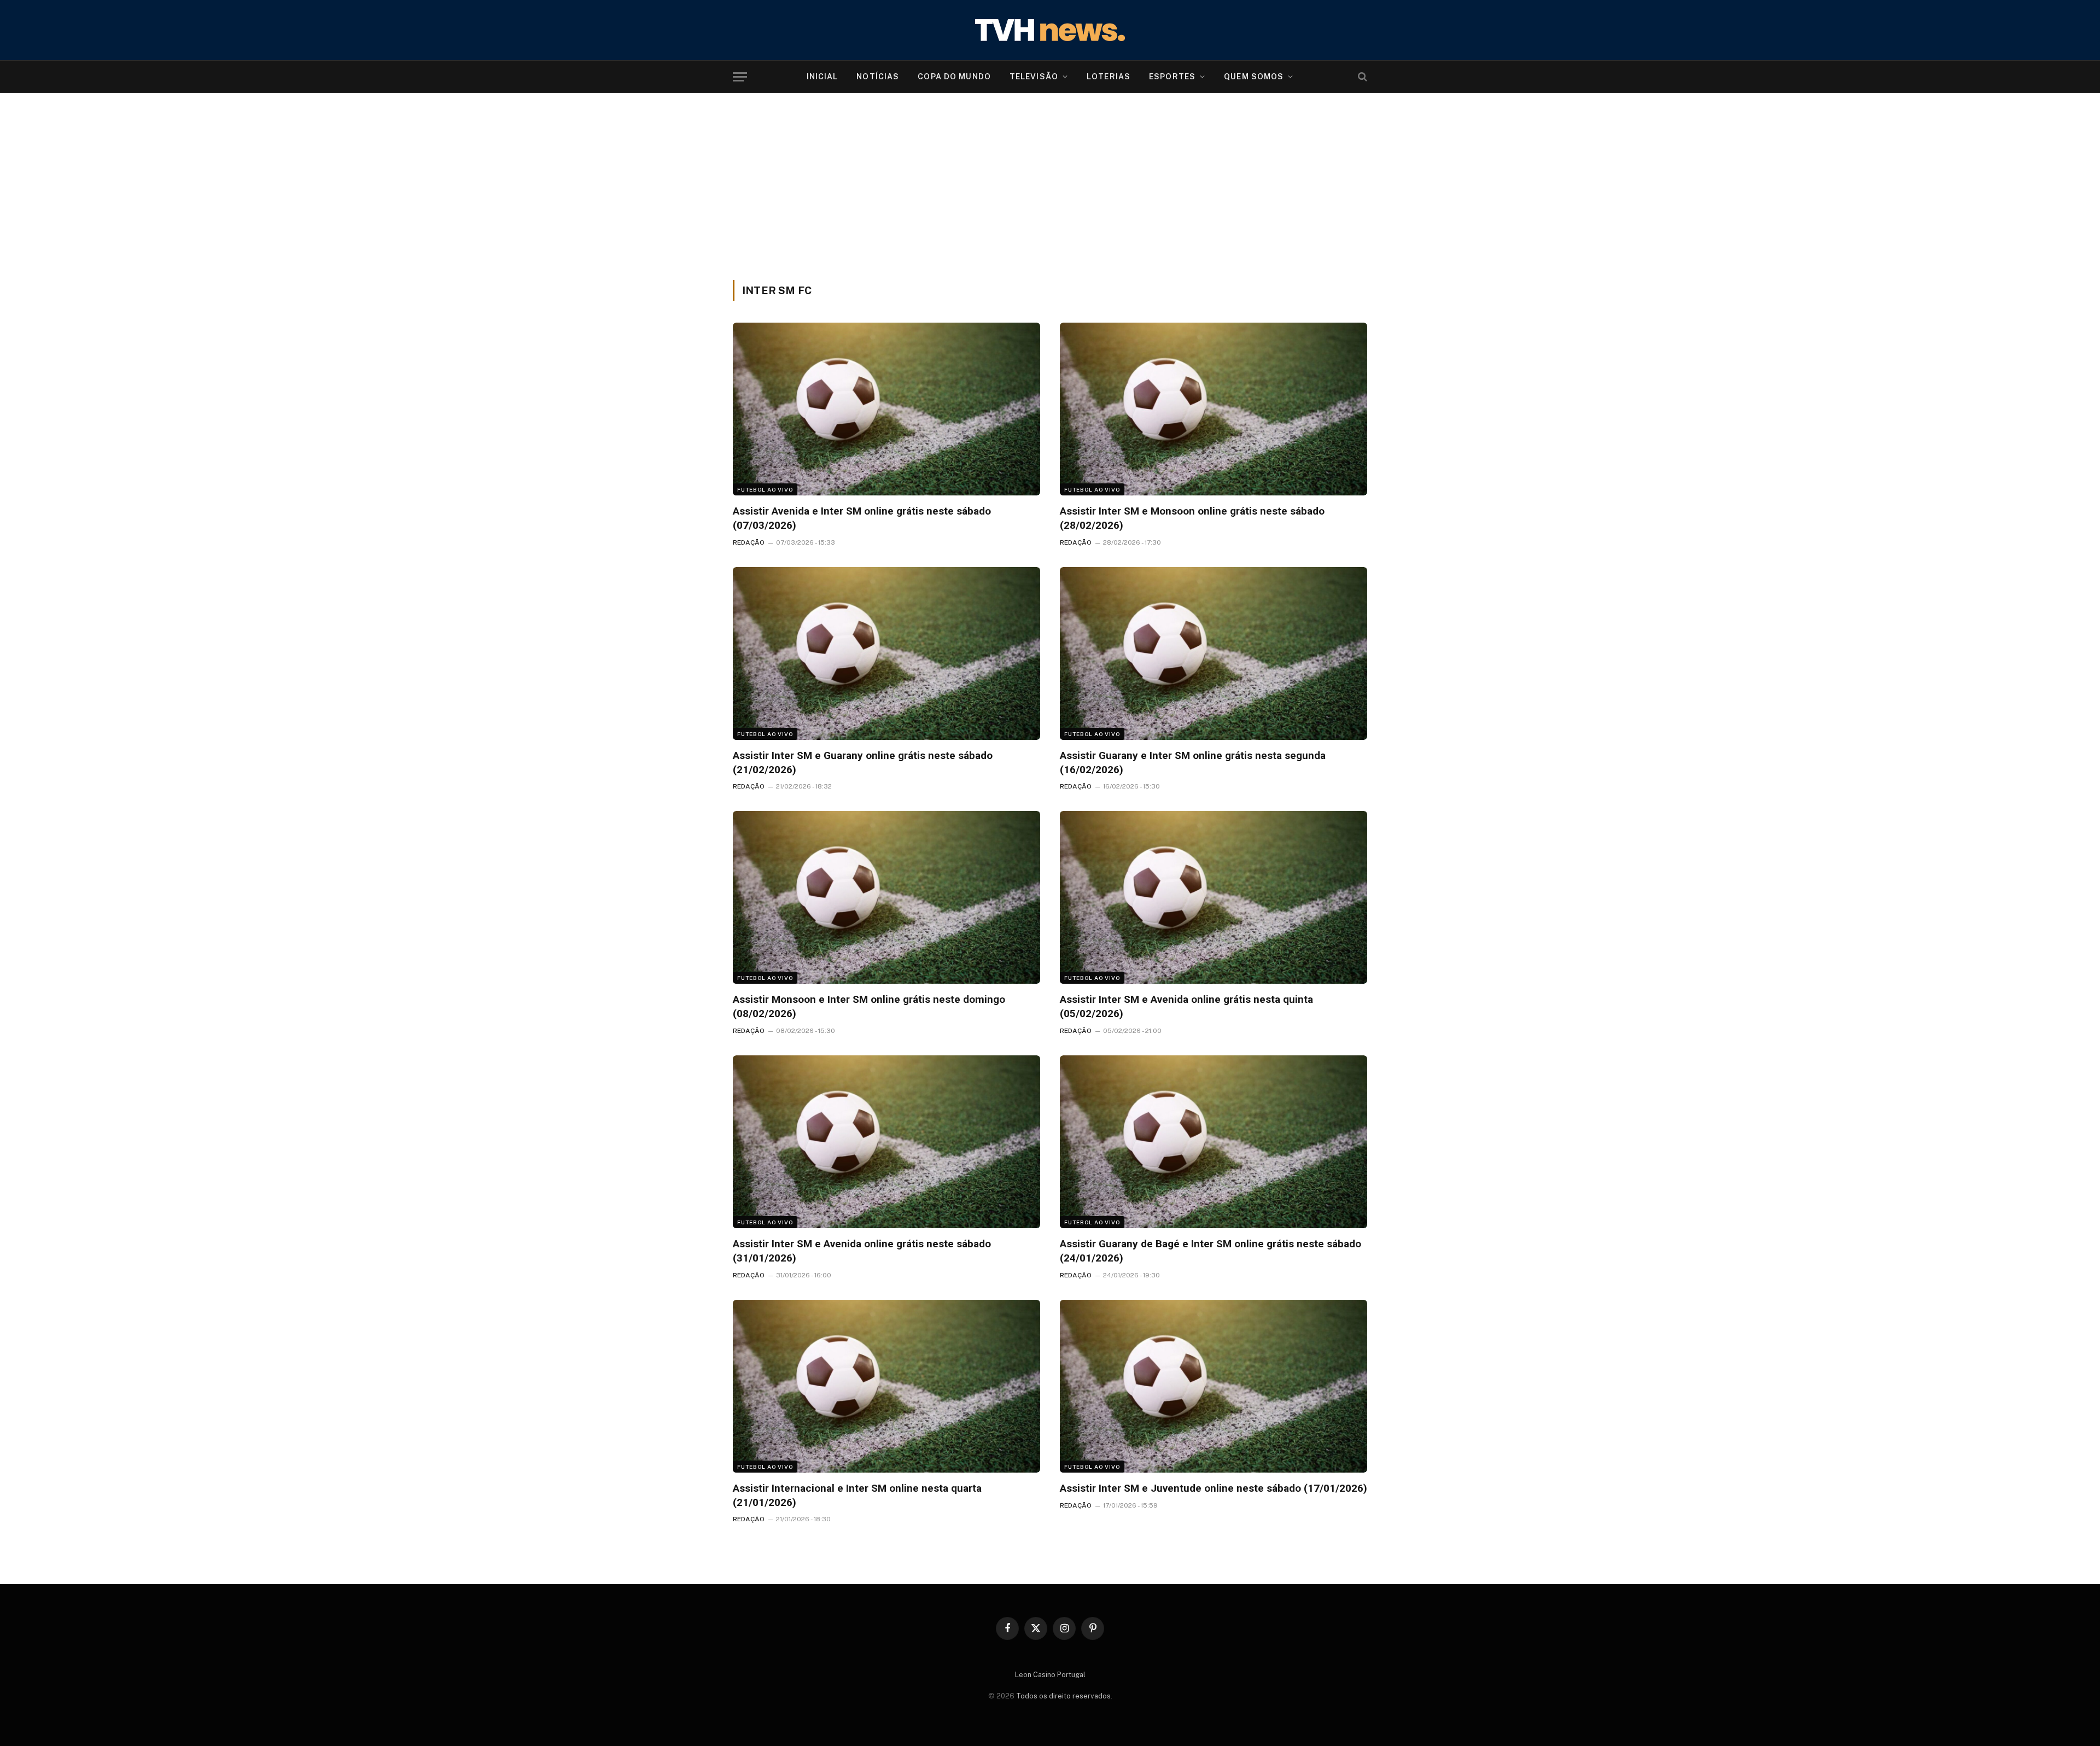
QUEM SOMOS (1254, 77)
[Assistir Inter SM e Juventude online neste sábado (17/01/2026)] (1214, 1386)
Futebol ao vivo (765, 489)
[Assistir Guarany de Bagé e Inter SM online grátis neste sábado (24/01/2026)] (1214, 1142)
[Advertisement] (1050, 198)
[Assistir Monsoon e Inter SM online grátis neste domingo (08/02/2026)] (886, 897)
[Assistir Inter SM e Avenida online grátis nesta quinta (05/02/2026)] (1214, 897)
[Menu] (740, 77)
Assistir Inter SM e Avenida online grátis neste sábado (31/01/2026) (862, 1251)
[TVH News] (1050, 30)
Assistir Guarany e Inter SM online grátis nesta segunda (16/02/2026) (1193, 763)
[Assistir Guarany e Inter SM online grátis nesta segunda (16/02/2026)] (1214, 653)
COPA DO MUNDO (954, 77)
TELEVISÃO (1034, 77)
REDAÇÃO (749, 542)
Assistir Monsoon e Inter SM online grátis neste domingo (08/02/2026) (869, 1006)
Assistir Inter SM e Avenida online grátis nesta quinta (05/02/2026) (1186, 1006)
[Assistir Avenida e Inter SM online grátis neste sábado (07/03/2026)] (886, 409)
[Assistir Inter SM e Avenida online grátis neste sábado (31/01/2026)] (886, 1142)
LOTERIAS (1109, 77)
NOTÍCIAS (878, 77)
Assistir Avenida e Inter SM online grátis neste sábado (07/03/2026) (862, 518)
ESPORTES (1172, 77)
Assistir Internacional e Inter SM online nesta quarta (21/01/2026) (857, 1495)
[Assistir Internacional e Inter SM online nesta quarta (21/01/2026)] (886, 1386)
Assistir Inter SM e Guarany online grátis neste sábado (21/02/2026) (863, 763)
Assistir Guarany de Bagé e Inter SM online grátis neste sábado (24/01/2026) (1211, 1251)
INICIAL (822, 77)
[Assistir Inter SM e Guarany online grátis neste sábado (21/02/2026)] (886, 653)
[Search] (1361, 77)
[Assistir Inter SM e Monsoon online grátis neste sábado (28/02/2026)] (1214, 409)
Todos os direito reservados (1063, 1696)
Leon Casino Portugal (1050, 1675)
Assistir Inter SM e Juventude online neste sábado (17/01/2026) (1214, 1488)
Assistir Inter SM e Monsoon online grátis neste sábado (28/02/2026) (1192, 518)
